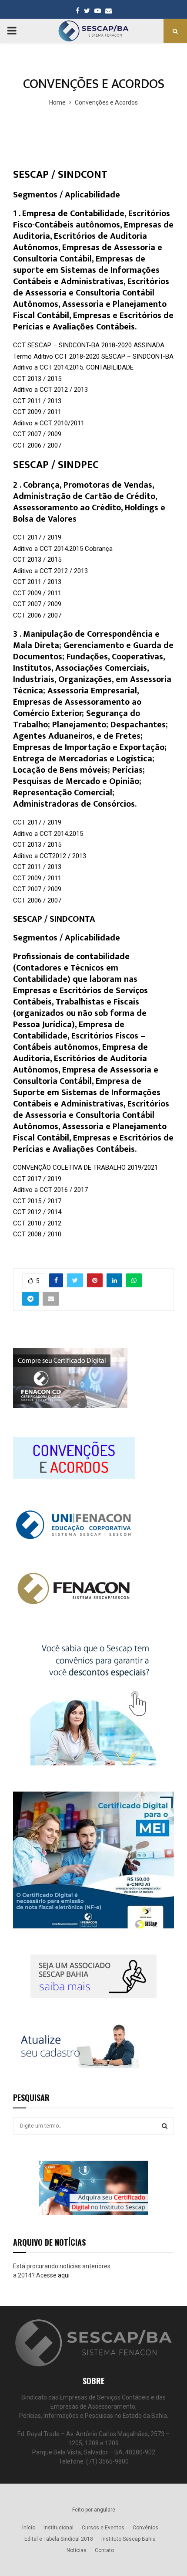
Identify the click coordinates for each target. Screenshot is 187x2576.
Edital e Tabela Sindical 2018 (59, 2539)
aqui (64, 2275)
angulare (105, 2510)
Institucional (58, 2528)
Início (29, 2528)
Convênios (145, 2528)
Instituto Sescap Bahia (129, 2539)
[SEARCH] (165, 2126)
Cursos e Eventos (103, 2528)
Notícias (77, 2550)
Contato (104, 2550)
